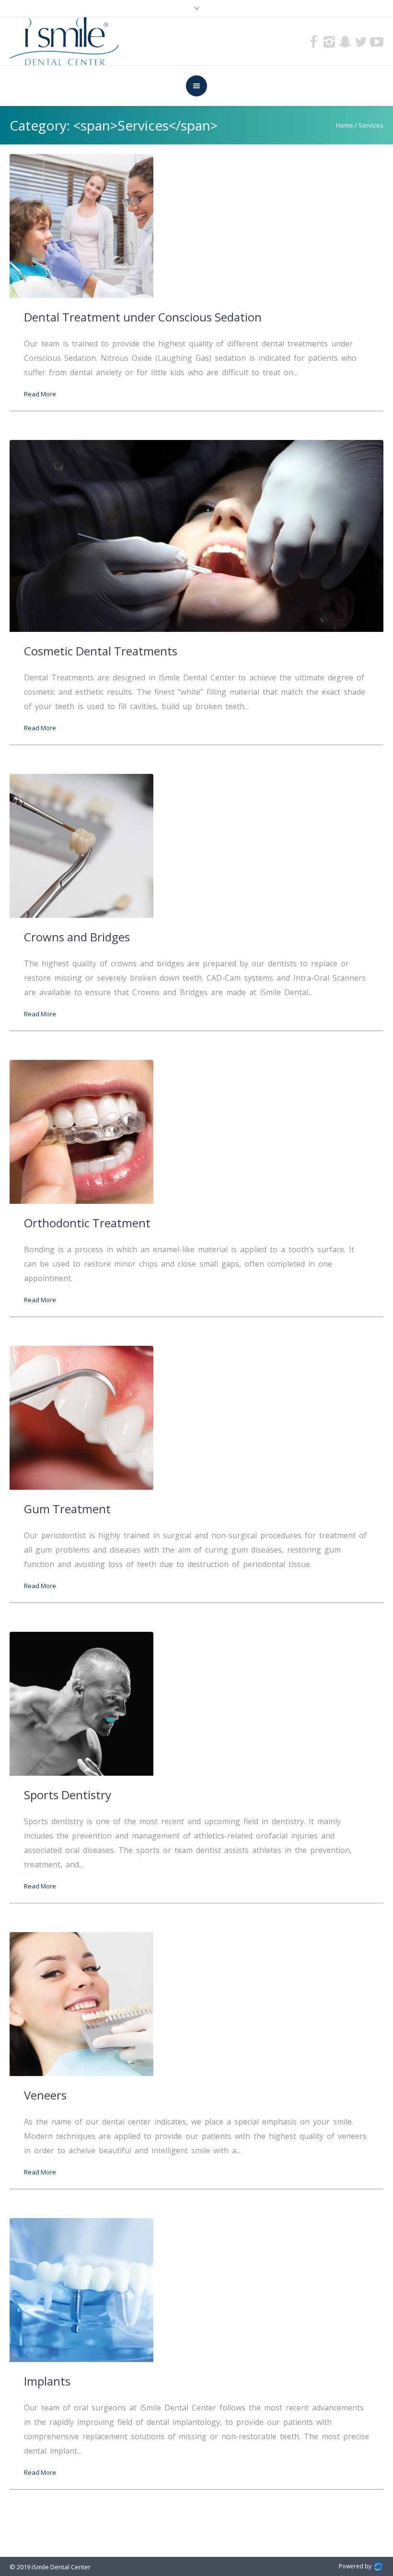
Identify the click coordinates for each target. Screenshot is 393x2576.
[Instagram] (329, 42)
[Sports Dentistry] (81, 1703)
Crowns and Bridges (77, 937)
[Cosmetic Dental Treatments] (196, 535)
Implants (47, 2381)
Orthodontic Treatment (87, 1223)
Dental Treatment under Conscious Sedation (143, 317)
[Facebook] (313, 42)
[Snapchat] (345, 42)
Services (371, 125)
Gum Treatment (67, 1509)
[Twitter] (361, 42)
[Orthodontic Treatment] (81, 1131)
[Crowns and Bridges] (81, 845)
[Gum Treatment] (81, 1417)
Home (345, 125)
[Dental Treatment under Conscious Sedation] (81, 225)
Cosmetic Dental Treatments (101, 651)
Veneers (45, 2095)
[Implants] (81, 2289)
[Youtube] (377, 42)
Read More (40, 394)
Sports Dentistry (68, 1795)
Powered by (356, 2566)
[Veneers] (81, 2003)
